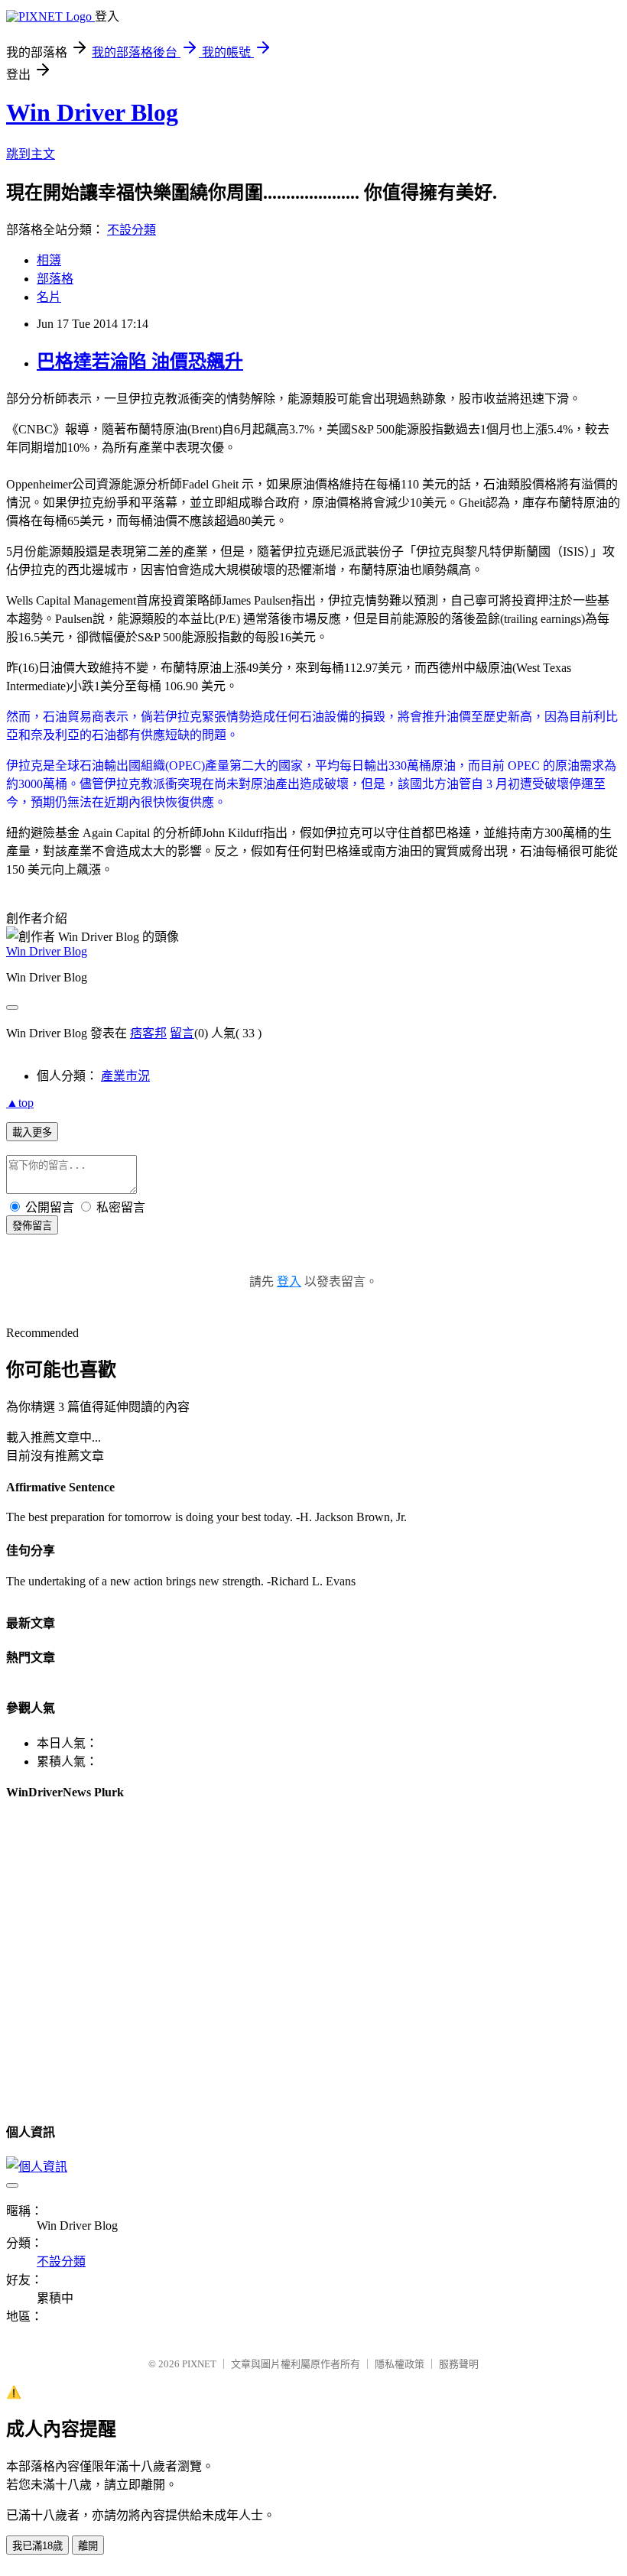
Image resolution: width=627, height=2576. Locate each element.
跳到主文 (31, 154)
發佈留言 (32, 1226)
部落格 (55, 279)
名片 (49, 297)
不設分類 (132, 230)
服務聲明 (459, 2364)
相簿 (49, 260)
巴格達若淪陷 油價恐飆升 (140, 362)
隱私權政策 (400, 2364)
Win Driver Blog (92, 112)
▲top (20, 1103)
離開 (88, 2546)
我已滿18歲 (37, 2546)
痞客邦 (148, 1033)
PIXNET (199, 2364)
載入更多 (32, 1132)
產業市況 (125, 1076)
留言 (182, 1033)
